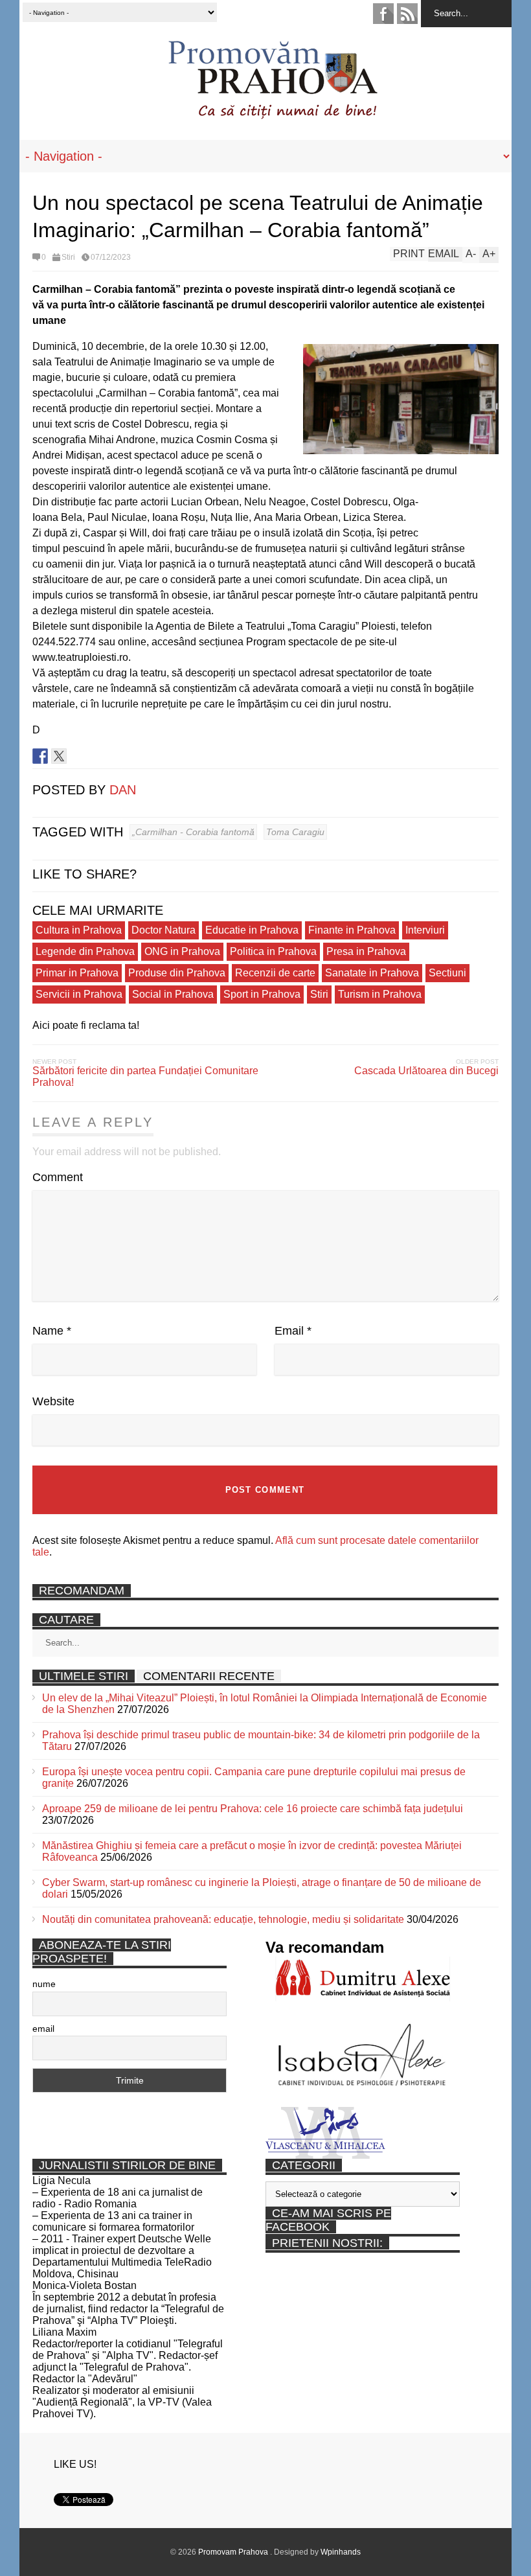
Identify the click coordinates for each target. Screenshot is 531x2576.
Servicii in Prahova (79, 994)
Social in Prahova (173, 994)
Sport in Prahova (262, 994)
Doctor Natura (164, 930)
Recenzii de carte (275, 973)
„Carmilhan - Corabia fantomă (193, 832)
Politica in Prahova (273, 951)
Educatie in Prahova (252, 930)
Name (52, 1331)
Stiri (68, 257)
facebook (383, 14)
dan (123, 790)
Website (53, 1401)
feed (407, 14)
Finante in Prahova (352, 930)
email (43, 2029)
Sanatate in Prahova (372, 973)
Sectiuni (447, 973)
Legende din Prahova (85, 951)
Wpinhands (341, 2552)
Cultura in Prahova (79, 930)
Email (293, 1331)
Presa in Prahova (366, 951)
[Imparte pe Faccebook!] (40, 756)
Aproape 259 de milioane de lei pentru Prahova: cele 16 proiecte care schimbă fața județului (253, 1809)
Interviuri (425, 930)
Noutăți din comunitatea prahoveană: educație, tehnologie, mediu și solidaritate (223, 1919)
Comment (58, 1177)
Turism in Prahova (380, 994)
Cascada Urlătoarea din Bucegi (426, 1071)
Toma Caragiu (295, 832)
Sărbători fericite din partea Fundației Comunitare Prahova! (145, 1076)
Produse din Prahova (177, 973)
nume (44, 1984)
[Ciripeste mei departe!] (59, 756)
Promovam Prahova (234, 2552)
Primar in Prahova (77, 973)
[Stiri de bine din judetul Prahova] (272, 115)
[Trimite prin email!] (96, 756)
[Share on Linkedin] (78, 756)
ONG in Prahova (182, 951)
